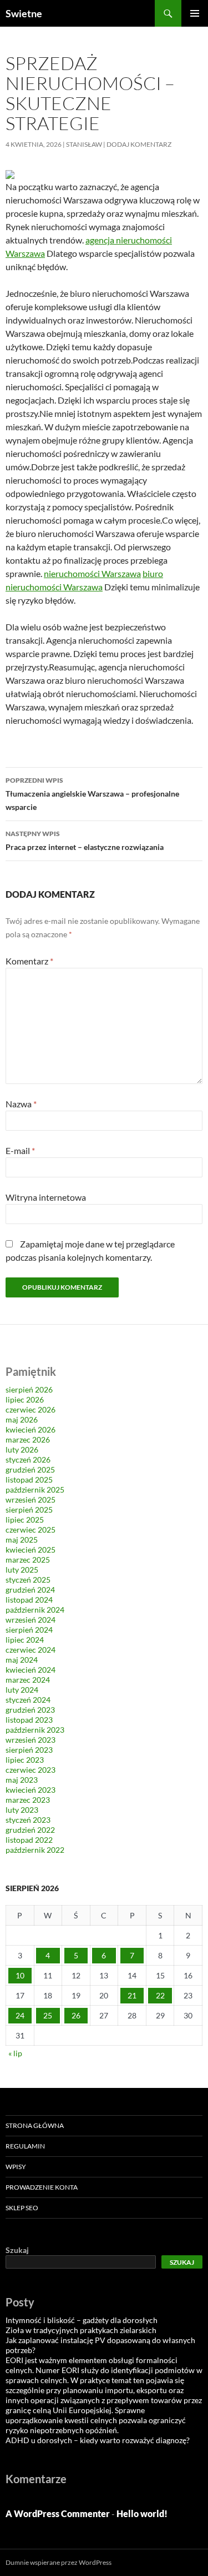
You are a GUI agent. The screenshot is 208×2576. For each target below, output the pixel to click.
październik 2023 (35, 1730)
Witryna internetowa (46, 1197)
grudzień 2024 (30, 1590)
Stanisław (84, 144)
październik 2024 (35, 1610)
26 (76, 2015)
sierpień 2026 (29, 1389)
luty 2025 (22, 1570)
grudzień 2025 (30, 1469)
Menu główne (195, 13)
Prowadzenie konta (42, 2187)
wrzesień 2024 (31, 1620)
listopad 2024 (29, 1600)
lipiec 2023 (25, 1760)
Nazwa (21, 1104)
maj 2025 (22, 1540)
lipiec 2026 (25, 1399)
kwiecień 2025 (31, 1550)
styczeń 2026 (28, 1459)
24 (20, 2015)
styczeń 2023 (28, 1820)
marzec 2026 (28, 1439)
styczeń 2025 (28, 1580)
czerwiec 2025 (31, 1530)
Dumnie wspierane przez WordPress (59, 2562)
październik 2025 (35, 1490)
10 (20, 1975)
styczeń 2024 (28, 1700)
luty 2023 (22, 1810)
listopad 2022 (29, 1840)
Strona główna (35, 2125)
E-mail (20, 1150)
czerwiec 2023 (31, 1770)
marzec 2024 (28, 1680)
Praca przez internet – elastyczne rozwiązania (85, 841)
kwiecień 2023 (31, 1790)
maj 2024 (22, 1660)
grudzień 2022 (30, 1830)
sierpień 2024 (29, 1630)
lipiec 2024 (25, 1640)
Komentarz (29, 961)
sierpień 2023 (29, 1750)
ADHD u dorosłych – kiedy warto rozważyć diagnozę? (98, 2440)
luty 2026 (22, 1449)
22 (160, 1995)
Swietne (24, 13)
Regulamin (25, 2146)
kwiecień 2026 (31, 1429)
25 (48, 2015)
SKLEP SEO (22, 2208)
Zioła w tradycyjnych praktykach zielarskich (81, 2330)
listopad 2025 (29, 1480)
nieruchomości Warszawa (92, 573)
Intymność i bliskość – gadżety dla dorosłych (82, 2320)
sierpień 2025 (29, 1510)
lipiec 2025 (25, 1520)
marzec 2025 (28, 1560)
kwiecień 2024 (31, 1670)
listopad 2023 (29, 1720)
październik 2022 (35, 1850)
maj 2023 (22, 1780)
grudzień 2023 (30, 1710)
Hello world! (142, 2513)
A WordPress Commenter (58, 2513)
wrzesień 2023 (31, 1740)
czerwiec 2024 (31, 1650)
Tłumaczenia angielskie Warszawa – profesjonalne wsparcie (92, 794)
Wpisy (16, 2167)
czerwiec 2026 (31, 1409)
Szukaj (17, 2250)
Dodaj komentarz (139, 144)
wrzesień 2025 (31, 1500)
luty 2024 (22, 1690)
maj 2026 (22, 1419)
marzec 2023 (28, 1800)
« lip (15, 2053)
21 (132, 1995)
